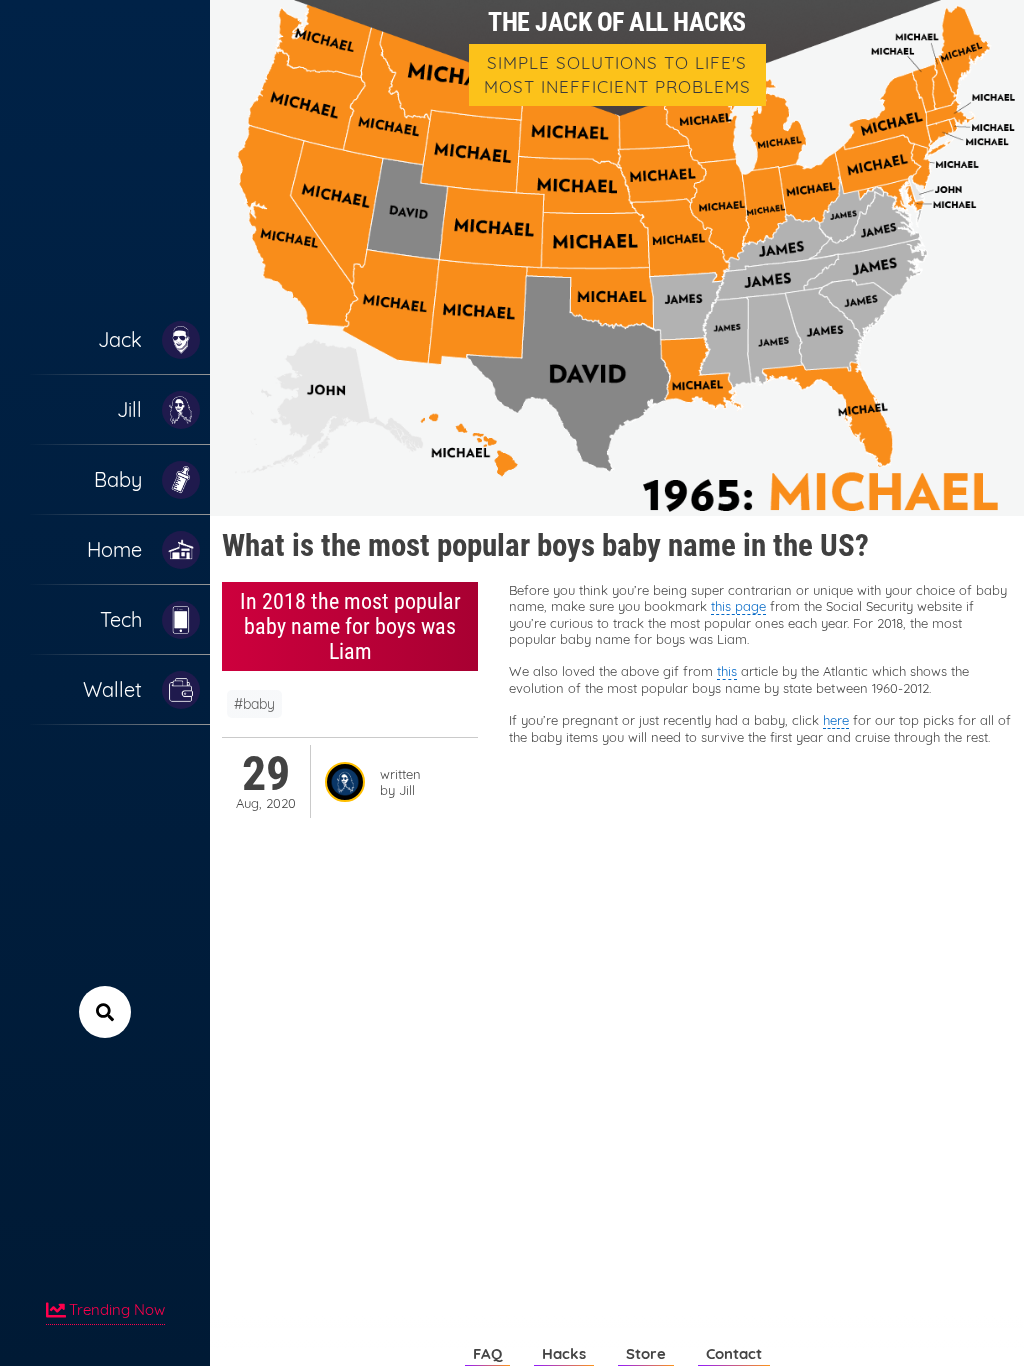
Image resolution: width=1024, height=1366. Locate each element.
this (727, 671)
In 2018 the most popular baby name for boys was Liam (350, 626)
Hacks (564, 1353)
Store (646, 1353)
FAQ (487, 1353)
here (836, 720)
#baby (254, 704)
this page (738, 606)
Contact (734, 1353)
